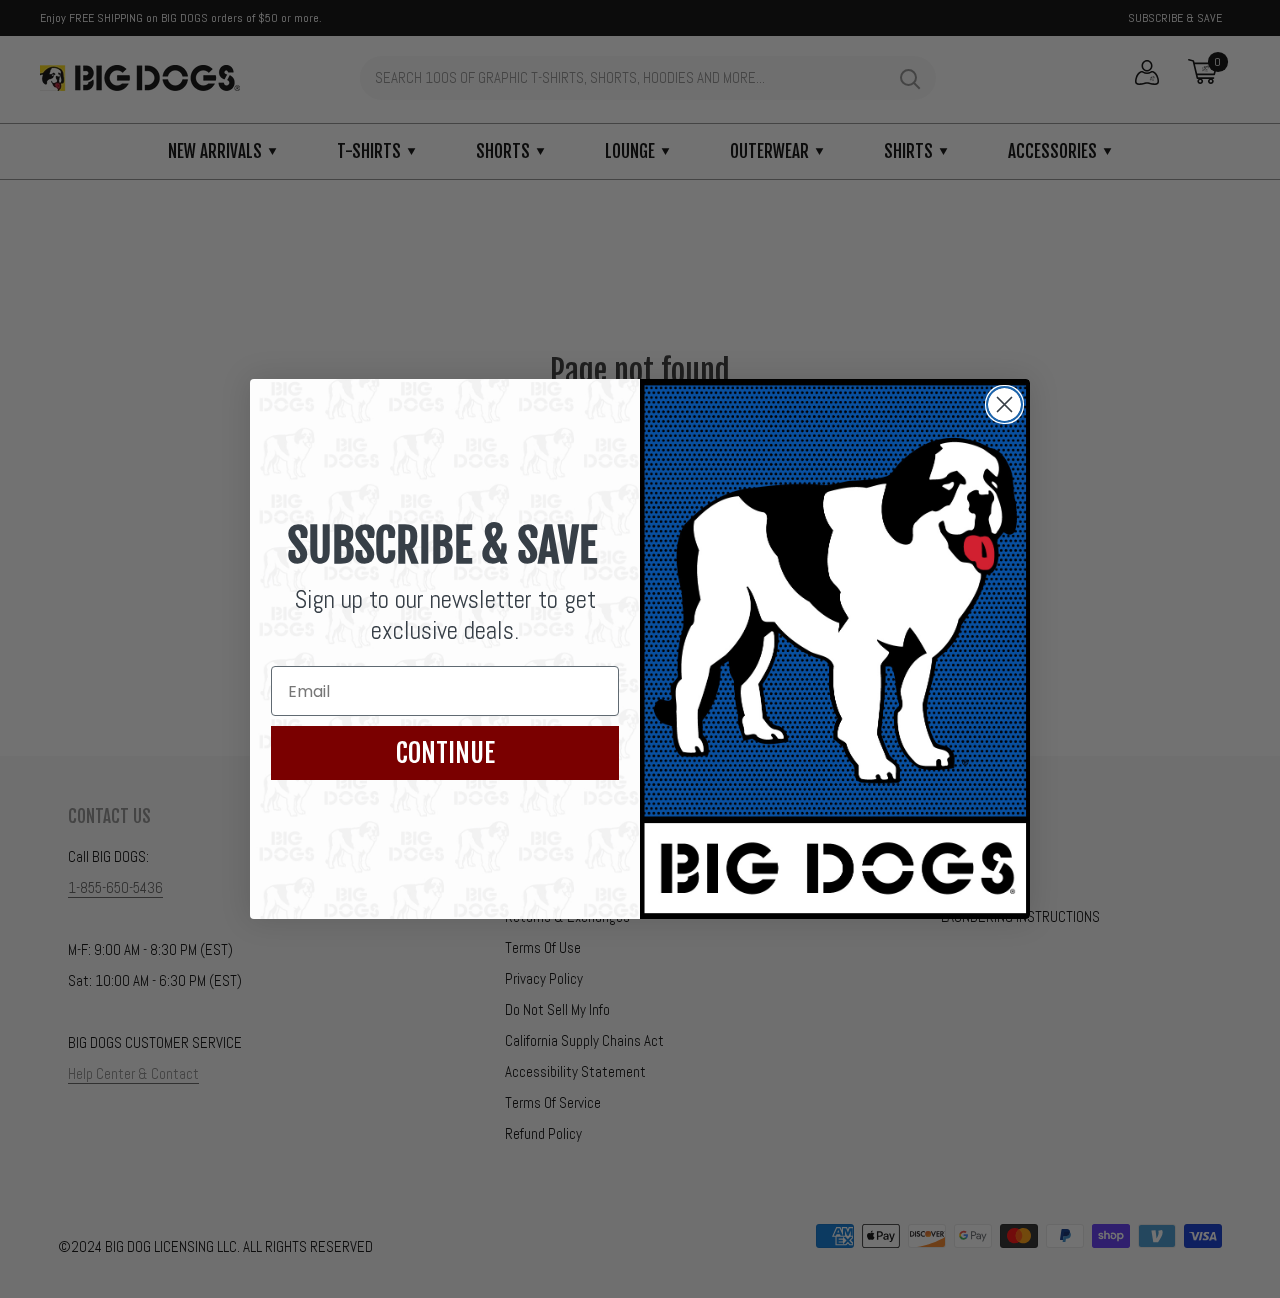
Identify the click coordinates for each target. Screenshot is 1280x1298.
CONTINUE (445, 753)
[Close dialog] (1004, 404)
